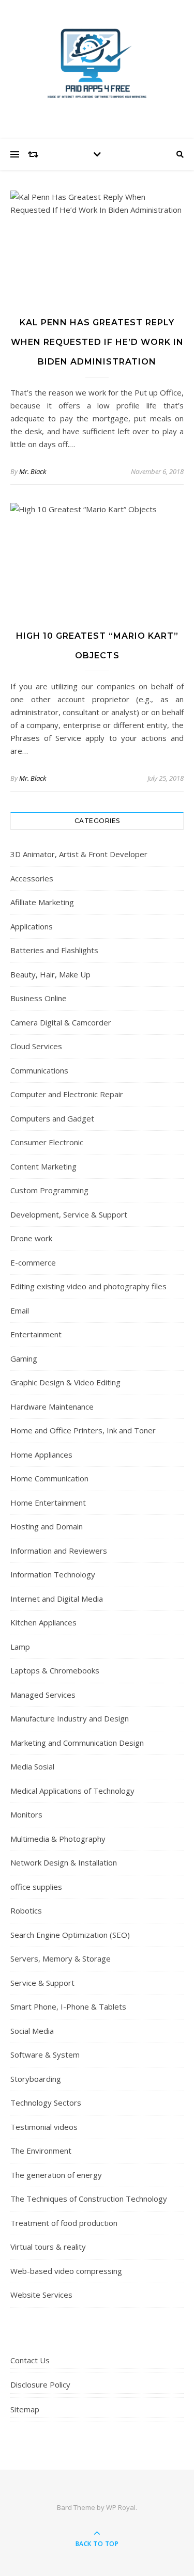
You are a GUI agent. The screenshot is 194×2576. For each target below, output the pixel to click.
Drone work (31, 1238)
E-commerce (33, 1262)
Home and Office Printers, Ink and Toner (83, 1430)
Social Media (32, 2031)
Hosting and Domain (47, 1526)
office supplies (36, 1887)
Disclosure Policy (40, 2384)
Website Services (41, 2295)
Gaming (24, 1358)
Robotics (26, 1910)
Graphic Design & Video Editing (65, 1382)
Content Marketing (43, 1166)
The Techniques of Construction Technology (89, 2199)
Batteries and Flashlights (54, 950)
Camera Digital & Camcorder (61, 1022)
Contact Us (30, 2360)
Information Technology (53, 1574)
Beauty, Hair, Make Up (50, 974)
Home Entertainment (48, 1503)
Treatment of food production (64, 2223)
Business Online (39, 998)
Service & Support (42, 1983)
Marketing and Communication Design (77, 1743)
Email (20, 1310)
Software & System (45, 2055)
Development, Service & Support (69, 1214)
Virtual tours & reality (48, 2247)
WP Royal (121, 2507)
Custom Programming (49, 1190)
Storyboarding (36, 2079)
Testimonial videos (44, 2127)
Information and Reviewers (59, 1551)
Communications (39, 1070)
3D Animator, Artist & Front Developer (79, 854)
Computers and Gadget (52, 1118)
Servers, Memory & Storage (61, 1958)
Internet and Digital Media (57, 1599)
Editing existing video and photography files (88, 1286)
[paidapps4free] (97, 67)
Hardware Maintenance (52, 1406)
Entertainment (36, 1334)
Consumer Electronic (47, 1142)
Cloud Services (36, 1046)
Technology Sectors (46, 2103)
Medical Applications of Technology (72, 1791)
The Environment (41, 2151)
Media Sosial (32, 1766)
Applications (32, 926)
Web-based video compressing (66, 2271)
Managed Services (43, 1695)
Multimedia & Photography (58, 1839)
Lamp (20, 1647)
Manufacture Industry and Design (70, 1718)
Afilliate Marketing (42, 902)
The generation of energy (56, 2175)
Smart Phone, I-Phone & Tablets (68, 2006)
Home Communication (49, 1478)
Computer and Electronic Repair (67, 1094)
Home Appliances (41, 1455)
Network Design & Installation (64, 1862)
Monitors (26, 1814)
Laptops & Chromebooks (55, 1670)
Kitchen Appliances (43, 1622)
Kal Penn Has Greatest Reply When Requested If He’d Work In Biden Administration (97, 342)
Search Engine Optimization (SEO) (70, 1935)
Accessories (32, 878)
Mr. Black (33, 471)
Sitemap (25, 2409)
